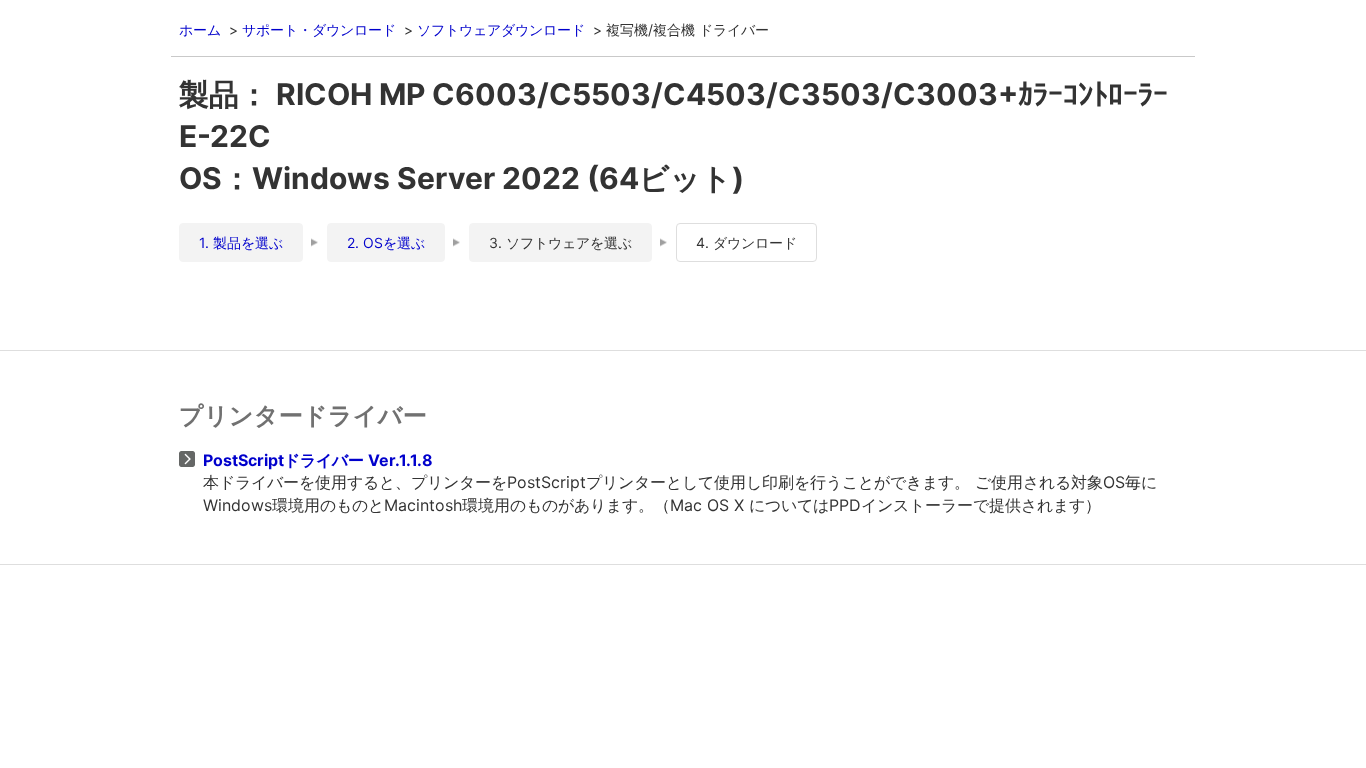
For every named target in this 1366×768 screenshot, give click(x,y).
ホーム (200, 29)
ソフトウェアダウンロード (501, 29)
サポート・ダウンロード (319, 29)
